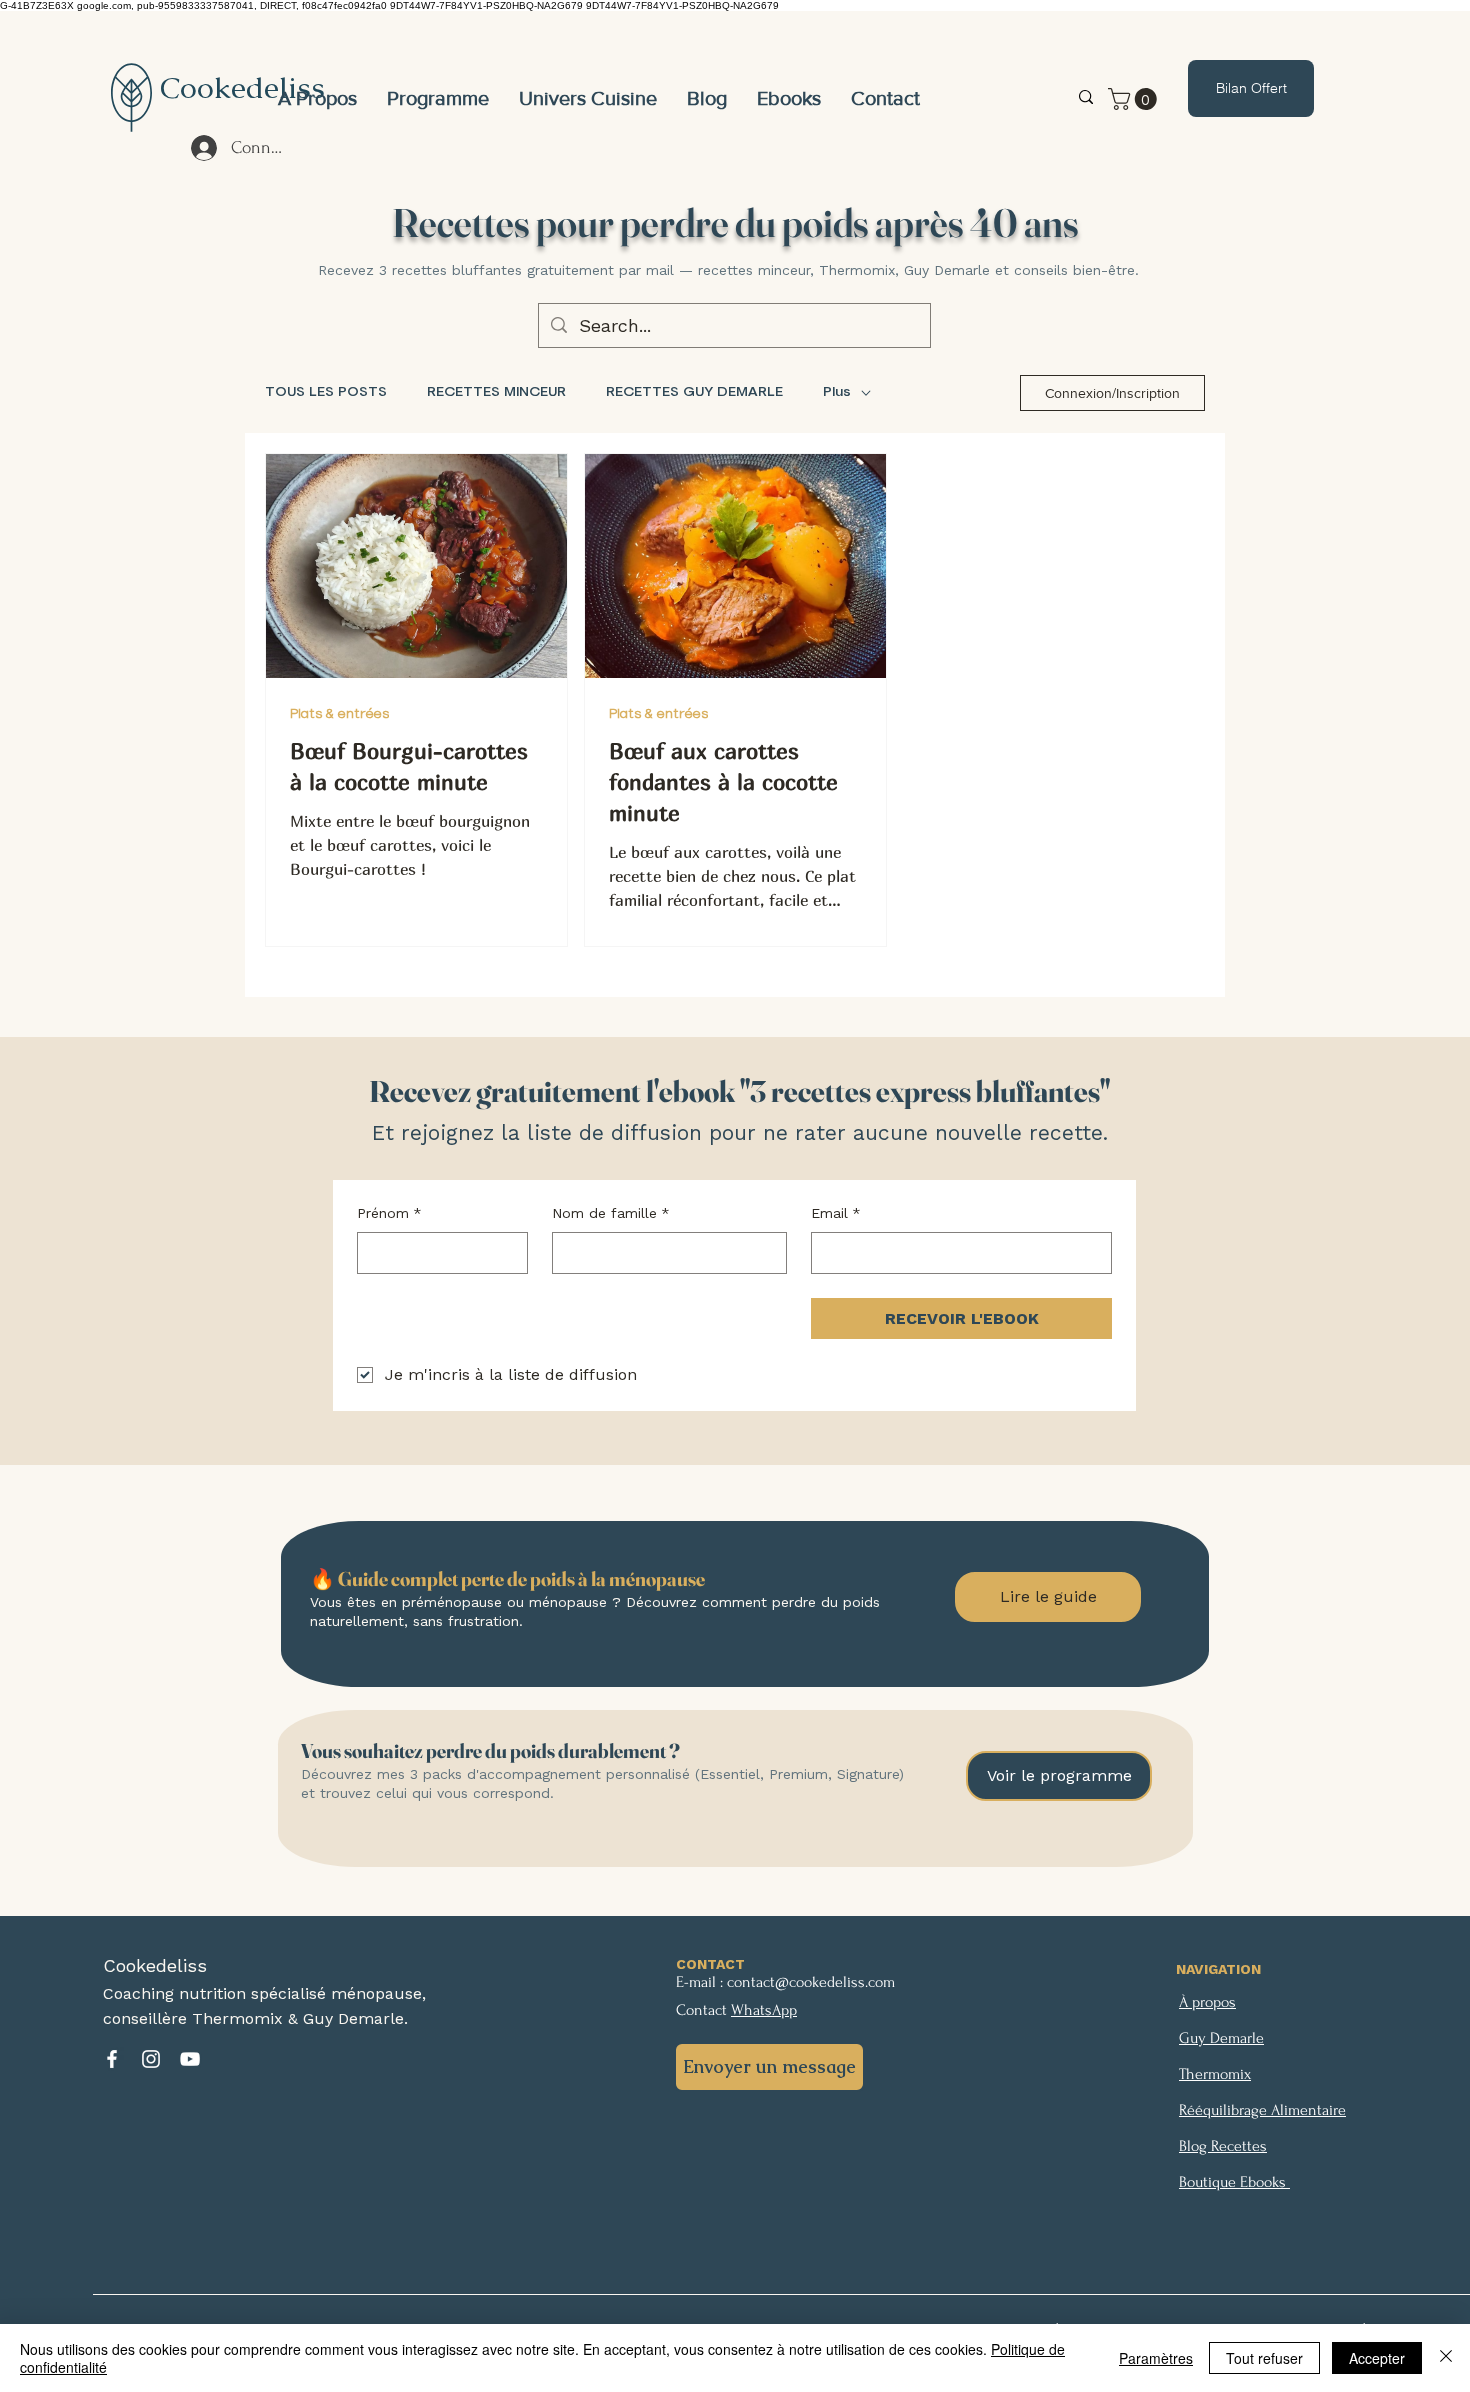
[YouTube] (190, 2059)
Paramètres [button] (1156, 2358)
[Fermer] (1446, 2358)
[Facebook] (112, 2059)
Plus (837, 392)
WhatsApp (764, 2010)
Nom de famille (611, 1213)
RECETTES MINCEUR (496, 392)
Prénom (389, 1213)
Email (836, 1213)
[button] (588, 98)
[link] (1135, 99)
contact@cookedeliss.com (811, 1982)
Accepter (1377, 2358)
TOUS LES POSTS (326, 392)
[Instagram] (151, 2059)
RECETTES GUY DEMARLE (694, 392)
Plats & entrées (339, 714)
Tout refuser (1264, 2358)
